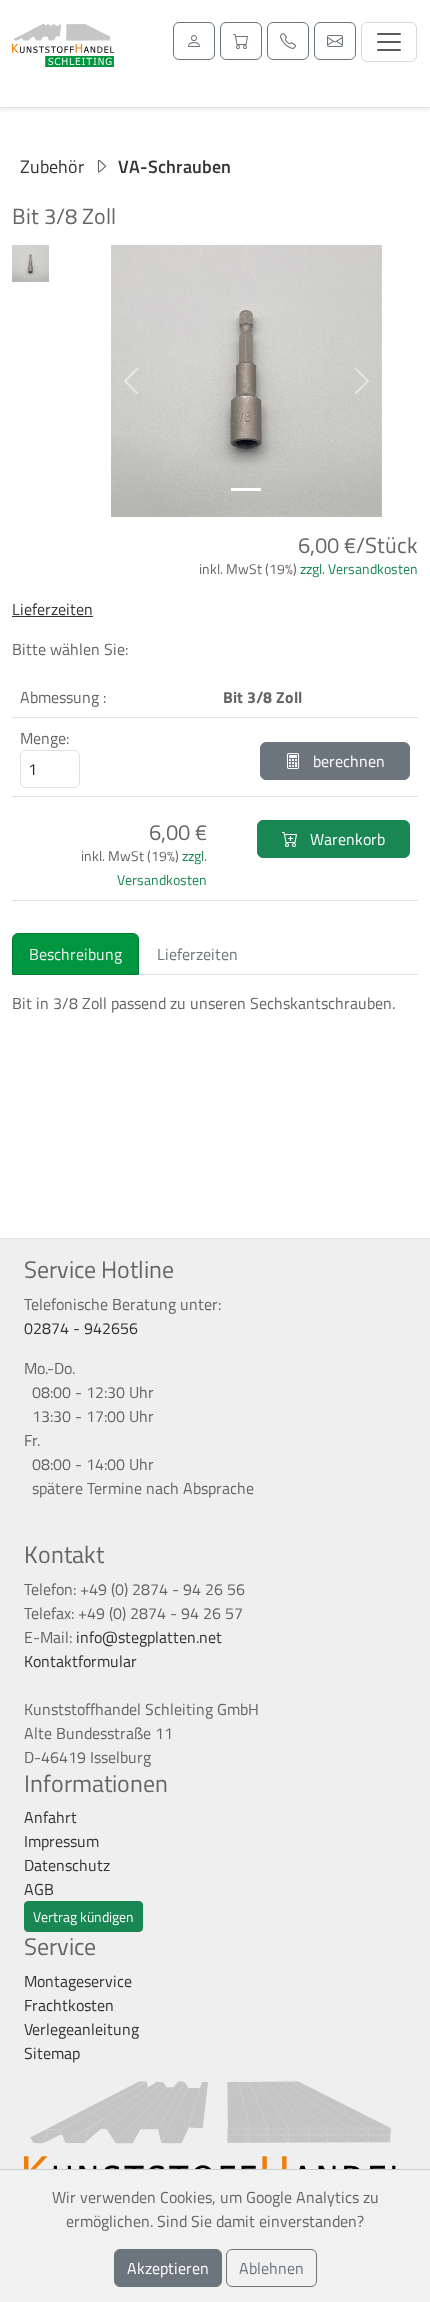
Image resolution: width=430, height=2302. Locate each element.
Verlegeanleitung (81, 2029)
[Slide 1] (246, 489)
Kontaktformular (80, 1661)
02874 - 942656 (81, 1328)
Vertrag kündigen (83, 1916)
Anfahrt (50, 1817)
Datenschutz (67, 1865)
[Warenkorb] (241, 41)
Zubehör (52, 166)
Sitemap (52, 2053)
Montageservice (78, 1981)
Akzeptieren (168, 2268)
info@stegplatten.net (149, 1637)
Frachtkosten (69, 2005)
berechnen (347, 761)
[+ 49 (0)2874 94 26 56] (288, 41)
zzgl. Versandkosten (359, 568)
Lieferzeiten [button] (52, 609)
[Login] (194, 41)
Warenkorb (345, 839)
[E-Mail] (335, 41)
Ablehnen (271, 2268)
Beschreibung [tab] (75, 954)
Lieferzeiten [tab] (197, 954)
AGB (39, 1889)
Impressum (61, 1841)
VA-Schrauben (174, 166)
